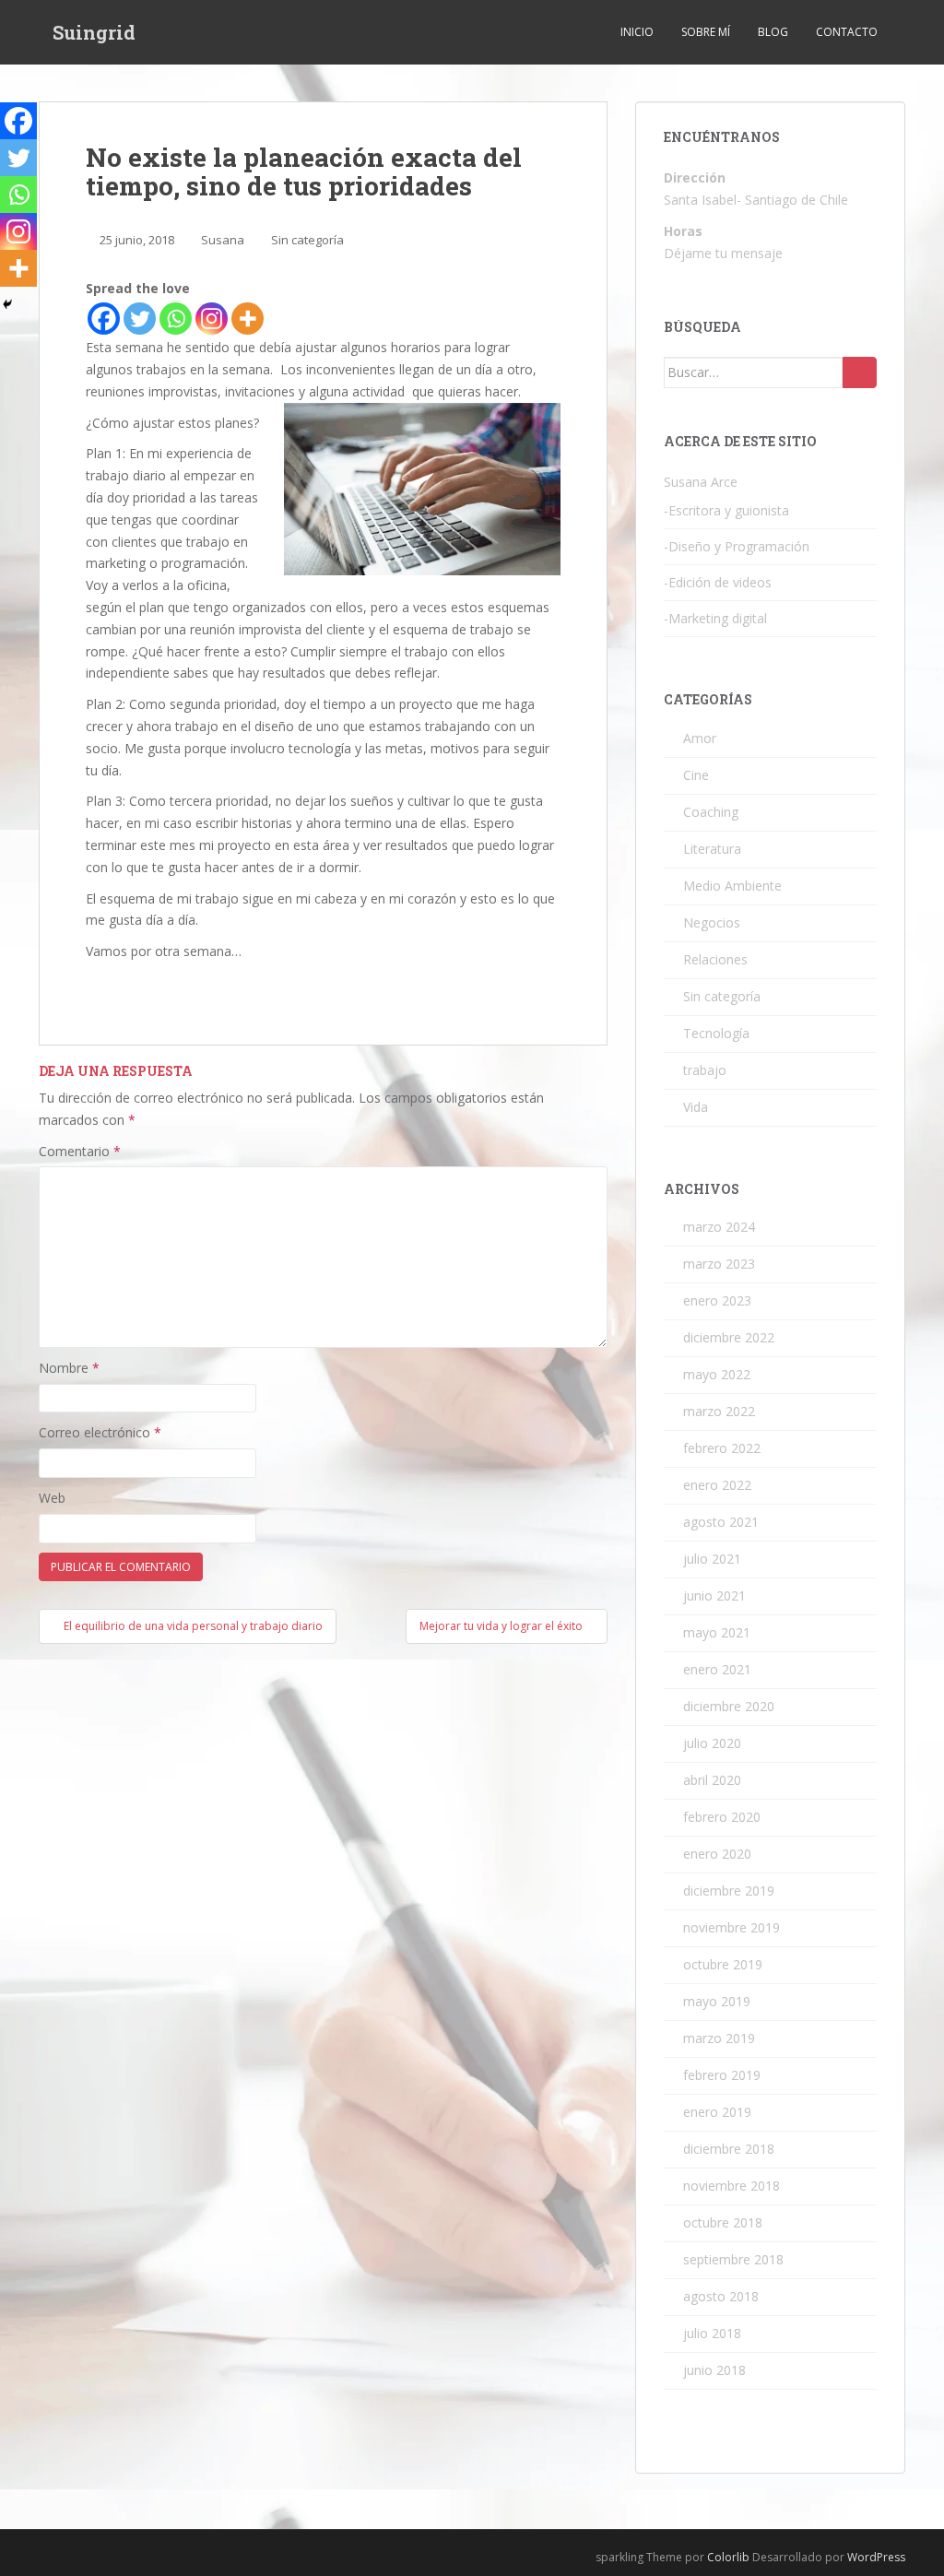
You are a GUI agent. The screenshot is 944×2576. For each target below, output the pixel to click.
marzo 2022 (719, 1411)
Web (52, 1498)
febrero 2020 (722, 1817)
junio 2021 (714, 1595)
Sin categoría (307, 240)
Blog (773, 32)
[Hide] (7, 304)
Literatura (712, 849)
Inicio (637, 32)
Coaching (711, 812)
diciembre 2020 (729, 1706)
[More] (248, 319)
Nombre (69, 1368)
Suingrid (94, 32)
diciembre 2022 (729, 1337)
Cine (696, 775)
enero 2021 (717, 1669)
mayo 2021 (717, 1632)
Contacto (847, 32)
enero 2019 (717, 2112)
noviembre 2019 (732, 1927)
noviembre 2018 (732, 2186)
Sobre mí (706, 32)
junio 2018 (714, 2370)
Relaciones (715, 959)
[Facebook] (104, 319)
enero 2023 (717, 1300)
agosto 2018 (721, 2296)
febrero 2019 (722, 2075)
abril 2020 (712, 1780)
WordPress (876, 2557)
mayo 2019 (717, 2001)
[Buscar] (860, 372)
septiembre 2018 (733, 2259)
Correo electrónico (100, 1432)
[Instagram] (212, 319)
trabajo (705, 1070)
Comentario (80, 1151)
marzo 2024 (719, 1227)
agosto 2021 (721, 1522)
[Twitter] (140, 319)
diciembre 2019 (729, 1891)
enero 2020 (717, 1854)
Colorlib (728, 2557)
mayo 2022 (717, 1374)
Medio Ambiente (732, 886)
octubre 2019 (723, 1964)
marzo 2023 (719, 1264)
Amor (700, 738)
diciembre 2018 (729, 2149)
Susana (223, 240)
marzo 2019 (719, 2038)
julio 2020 (712, 1743)
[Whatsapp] (176, 319)
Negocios (712, 922)
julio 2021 (712, 1559)
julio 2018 (712, 2333)
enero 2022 (717, 1485)
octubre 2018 (723, 2222)
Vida (696, 1107)
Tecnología (716, 1033)
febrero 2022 (722, 1448)
